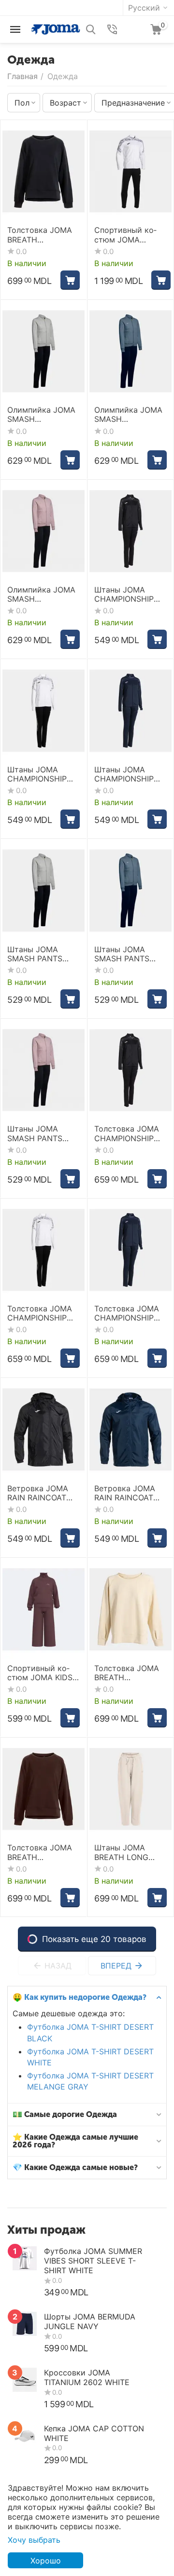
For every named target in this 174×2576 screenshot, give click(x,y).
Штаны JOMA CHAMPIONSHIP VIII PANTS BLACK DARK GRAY (127, 594)
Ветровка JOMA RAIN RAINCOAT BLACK (38, 1493)
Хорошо (46, 2561)
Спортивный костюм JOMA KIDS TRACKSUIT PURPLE (40, 1673)
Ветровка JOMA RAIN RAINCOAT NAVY (125, 1493)
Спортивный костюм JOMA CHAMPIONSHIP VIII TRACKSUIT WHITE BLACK (125, 235)
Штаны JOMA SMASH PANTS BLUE (122, 954)
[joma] (56, 28)
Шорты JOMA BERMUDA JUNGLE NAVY (90, 2321)
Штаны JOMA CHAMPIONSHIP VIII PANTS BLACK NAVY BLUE (127, 774)
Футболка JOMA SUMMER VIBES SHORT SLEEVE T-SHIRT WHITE (93, 2261)
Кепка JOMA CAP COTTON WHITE (94, 2433)
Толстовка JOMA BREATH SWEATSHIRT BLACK (40, 235)
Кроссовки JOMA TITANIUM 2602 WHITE (87, 2377)
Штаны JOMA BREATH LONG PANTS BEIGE (121, 1852)
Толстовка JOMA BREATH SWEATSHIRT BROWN (40, 1852)
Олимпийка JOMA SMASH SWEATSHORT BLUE (128, 415)
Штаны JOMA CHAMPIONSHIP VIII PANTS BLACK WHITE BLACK (40, 774)
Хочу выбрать (34, 2540)
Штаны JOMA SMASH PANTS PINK (35, 1133)
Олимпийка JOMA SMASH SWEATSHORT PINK (43, 594)
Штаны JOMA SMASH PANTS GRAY (35, 954)
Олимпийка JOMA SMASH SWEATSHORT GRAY (41, 415)
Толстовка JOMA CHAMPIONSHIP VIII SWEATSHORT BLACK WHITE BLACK (40, 1313)
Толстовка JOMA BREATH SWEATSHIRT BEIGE (127, 1673)
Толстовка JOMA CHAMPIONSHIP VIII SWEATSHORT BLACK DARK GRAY (130, 1133)
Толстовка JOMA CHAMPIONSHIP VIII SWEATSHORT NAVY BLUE (127, 1313)
